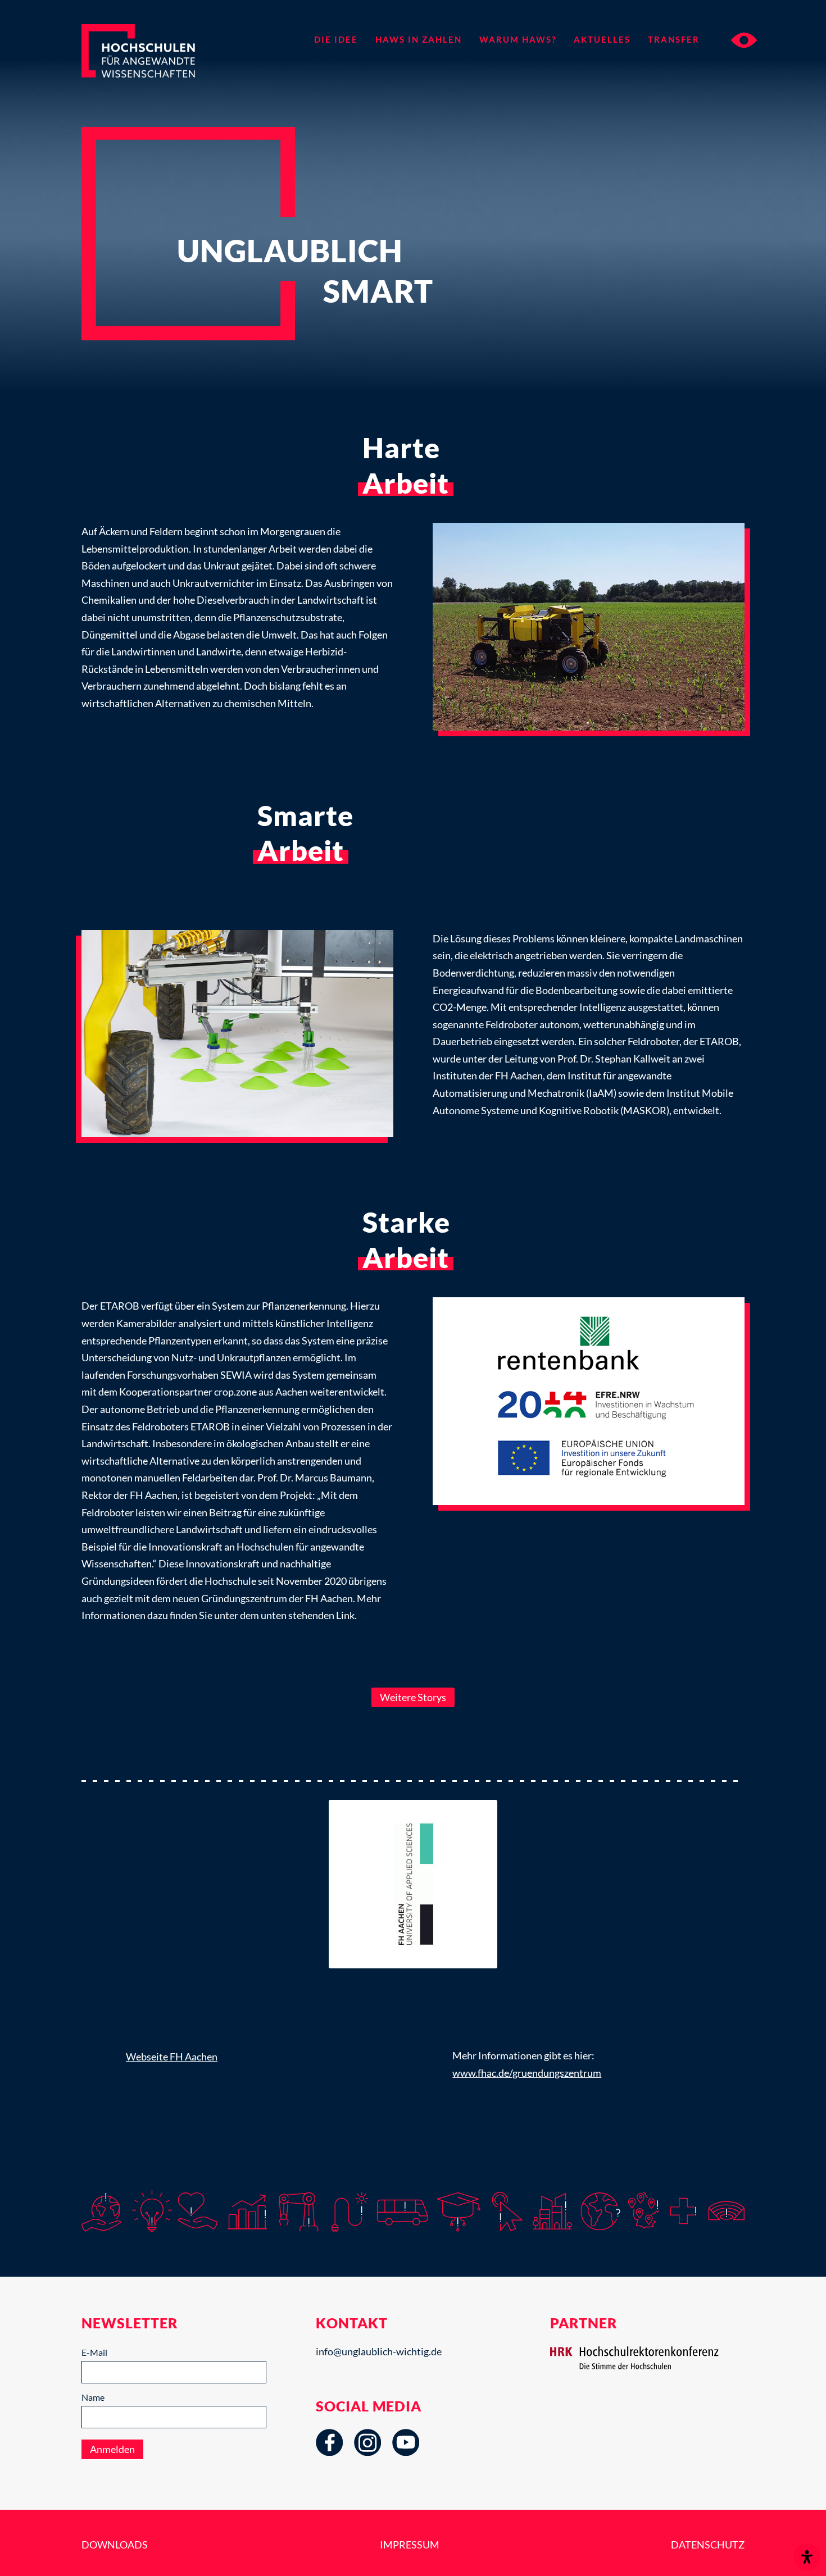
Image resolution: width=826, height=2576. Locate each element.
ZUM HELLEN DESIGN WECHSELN (744, 40)
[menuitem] (336, 39)
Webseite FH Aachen (172, 2057)
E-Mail (94, 2352)
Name (93, 2397)
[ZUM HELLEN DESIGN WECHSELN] (733, 39)
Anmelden (112, 2449)
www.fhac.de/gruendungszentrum (527, 2073)
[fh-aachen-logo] (413, 1884)
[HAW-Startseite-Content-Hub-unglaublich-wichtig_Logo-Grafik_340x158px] (158, 61)
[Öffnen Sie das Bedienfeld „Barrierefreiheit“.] (807, 2557)
